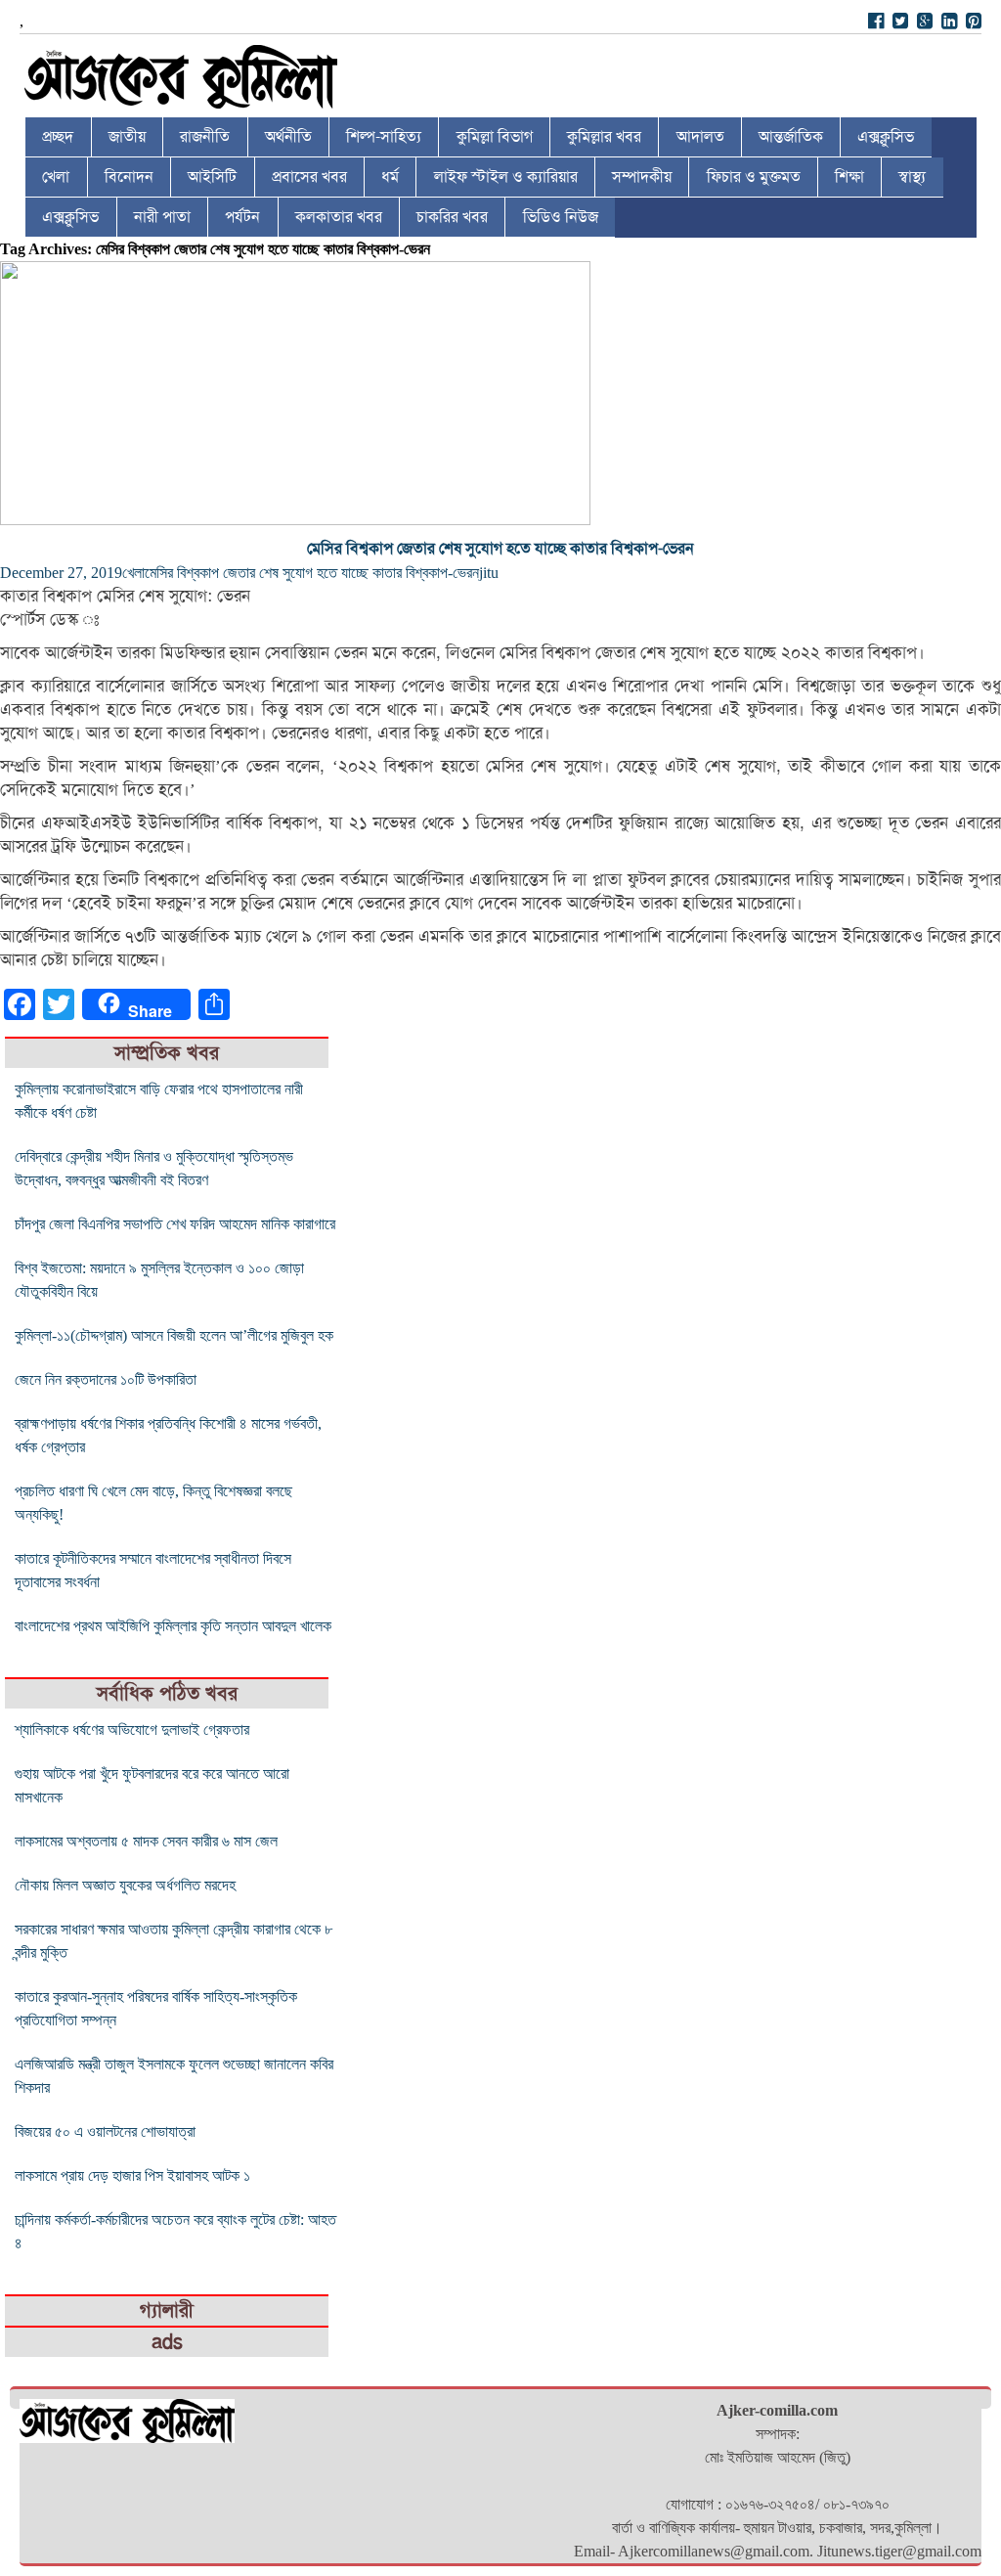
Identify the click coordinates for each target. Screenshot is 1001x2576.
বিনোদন (129, 177)
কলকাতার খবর (339, 217)
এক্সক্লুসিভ (886, 137)
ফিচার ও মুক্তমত (754, 177)
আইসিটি (212, 177)
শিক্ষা (849, 177)
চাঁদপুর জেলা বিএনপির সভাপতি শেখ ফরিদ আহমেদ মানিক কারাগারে (175, 1224)
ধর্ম (390, 177)
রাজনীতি (205, 137)
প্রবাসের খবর (309, 177)
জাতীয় (127, 137)
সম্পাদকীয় (642, 177)
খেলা (56, 177)
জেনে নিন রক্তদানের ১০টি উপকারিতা (106, 1379)
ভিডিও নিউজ (561, 217)
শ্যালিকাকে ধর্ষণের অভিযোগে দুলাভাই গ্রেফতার (132, 1730)
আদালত (700, 137)
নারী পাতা (162, 217)
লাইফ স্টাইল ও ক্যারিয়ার (506, 177)
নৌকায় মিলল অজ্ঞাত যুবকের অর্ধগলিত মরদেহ (125, 1885)
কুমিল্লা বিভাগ (495, 137)
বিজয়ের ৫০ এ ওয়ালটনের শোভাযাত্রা (105, 2132)
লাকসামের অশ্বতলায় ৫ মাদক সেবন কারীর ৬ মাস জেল (146, 1841)
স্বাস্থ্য (912, 177)
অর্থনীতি (288, 137)
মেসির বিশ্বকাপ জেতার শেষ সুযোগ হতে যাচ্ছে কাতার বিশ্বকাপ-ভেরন (500, 549)
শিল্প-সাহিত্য (384, 137)
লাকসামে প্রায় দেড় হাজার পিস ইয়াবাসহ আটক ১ (132, 2176)
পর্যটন (242, 217)
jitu (489, 573)
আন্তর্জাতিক (791, 137)
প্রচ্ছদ (58, 137)
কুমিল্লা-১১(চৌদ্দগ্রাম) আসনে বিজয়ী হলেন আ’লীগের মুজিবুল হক (174, 1335)
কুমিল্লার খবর (604, 137)
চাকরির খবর (452, 217)
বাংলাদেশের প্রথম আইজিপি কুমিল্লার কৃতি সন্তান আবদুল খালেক (173, 1626)
